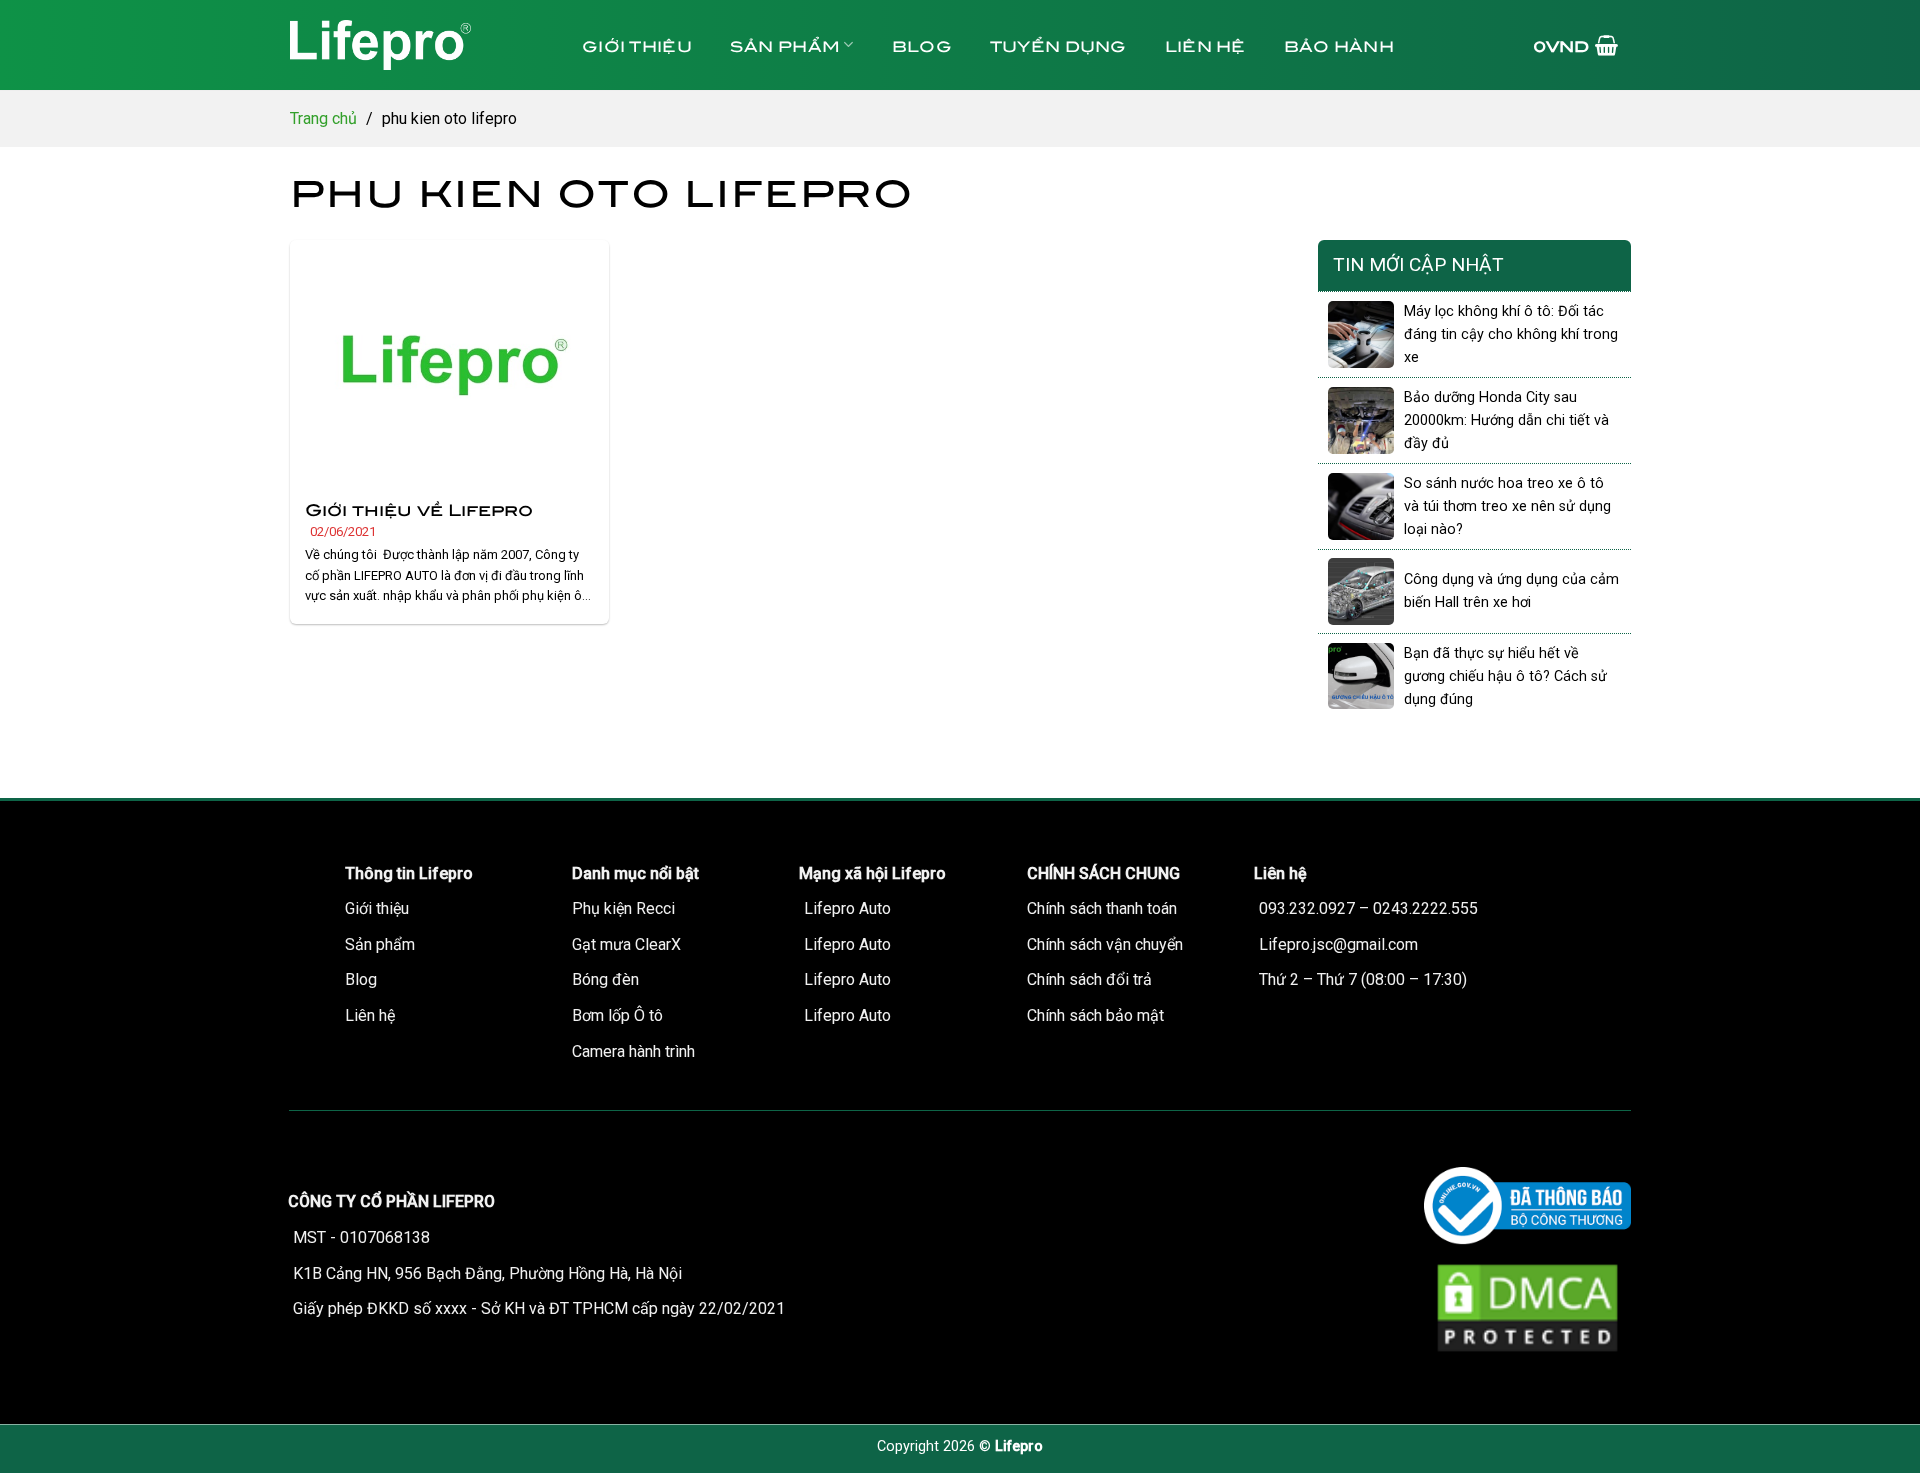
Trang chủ (323, 118)
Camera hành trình (633, 1051)
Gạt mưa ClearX (626, 944)
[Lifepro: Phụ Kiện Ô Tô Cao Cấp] (415, 45)
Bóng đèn (605, 979)
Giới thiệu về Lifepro (419, 508)
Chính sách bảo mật (1095, 1015)
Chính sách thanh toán (1102, 908)
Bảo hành (1339, 44)
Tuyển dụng (1058, 44)
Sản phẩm (785, 44)
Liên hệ (1205, 44)
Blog (922, 44)
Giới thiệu (637, 44)
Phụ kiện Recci (623, 908)
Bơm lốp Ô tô (617, 1015)
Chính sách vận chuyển (1105, 944)
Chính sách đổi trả (1089, 979)
